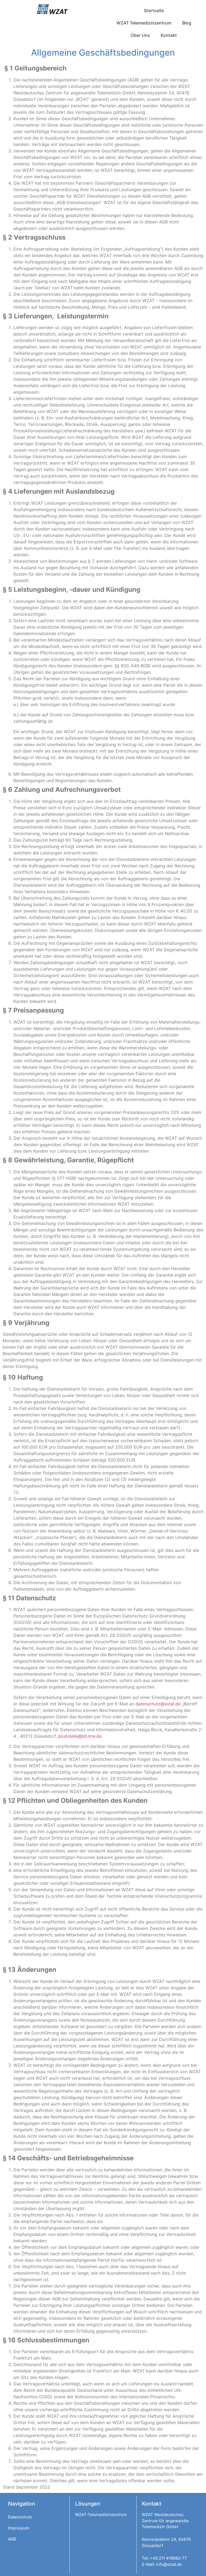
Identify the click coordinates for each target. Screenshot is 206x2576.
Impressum (19, 2528)
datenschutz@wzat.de (158, 1704)
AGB (12, 2539)
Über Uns (140, 35)
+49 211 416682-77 (168, 2558)
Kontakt (169, 35)
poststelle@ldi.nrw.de (80, 1736)
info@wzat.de (169, 2564)
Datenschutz (20, 2517)
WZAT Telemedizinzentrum (144, 23)
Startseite (154, 10)
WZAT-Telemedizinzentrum (101, 2515)
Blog (187, 23)
